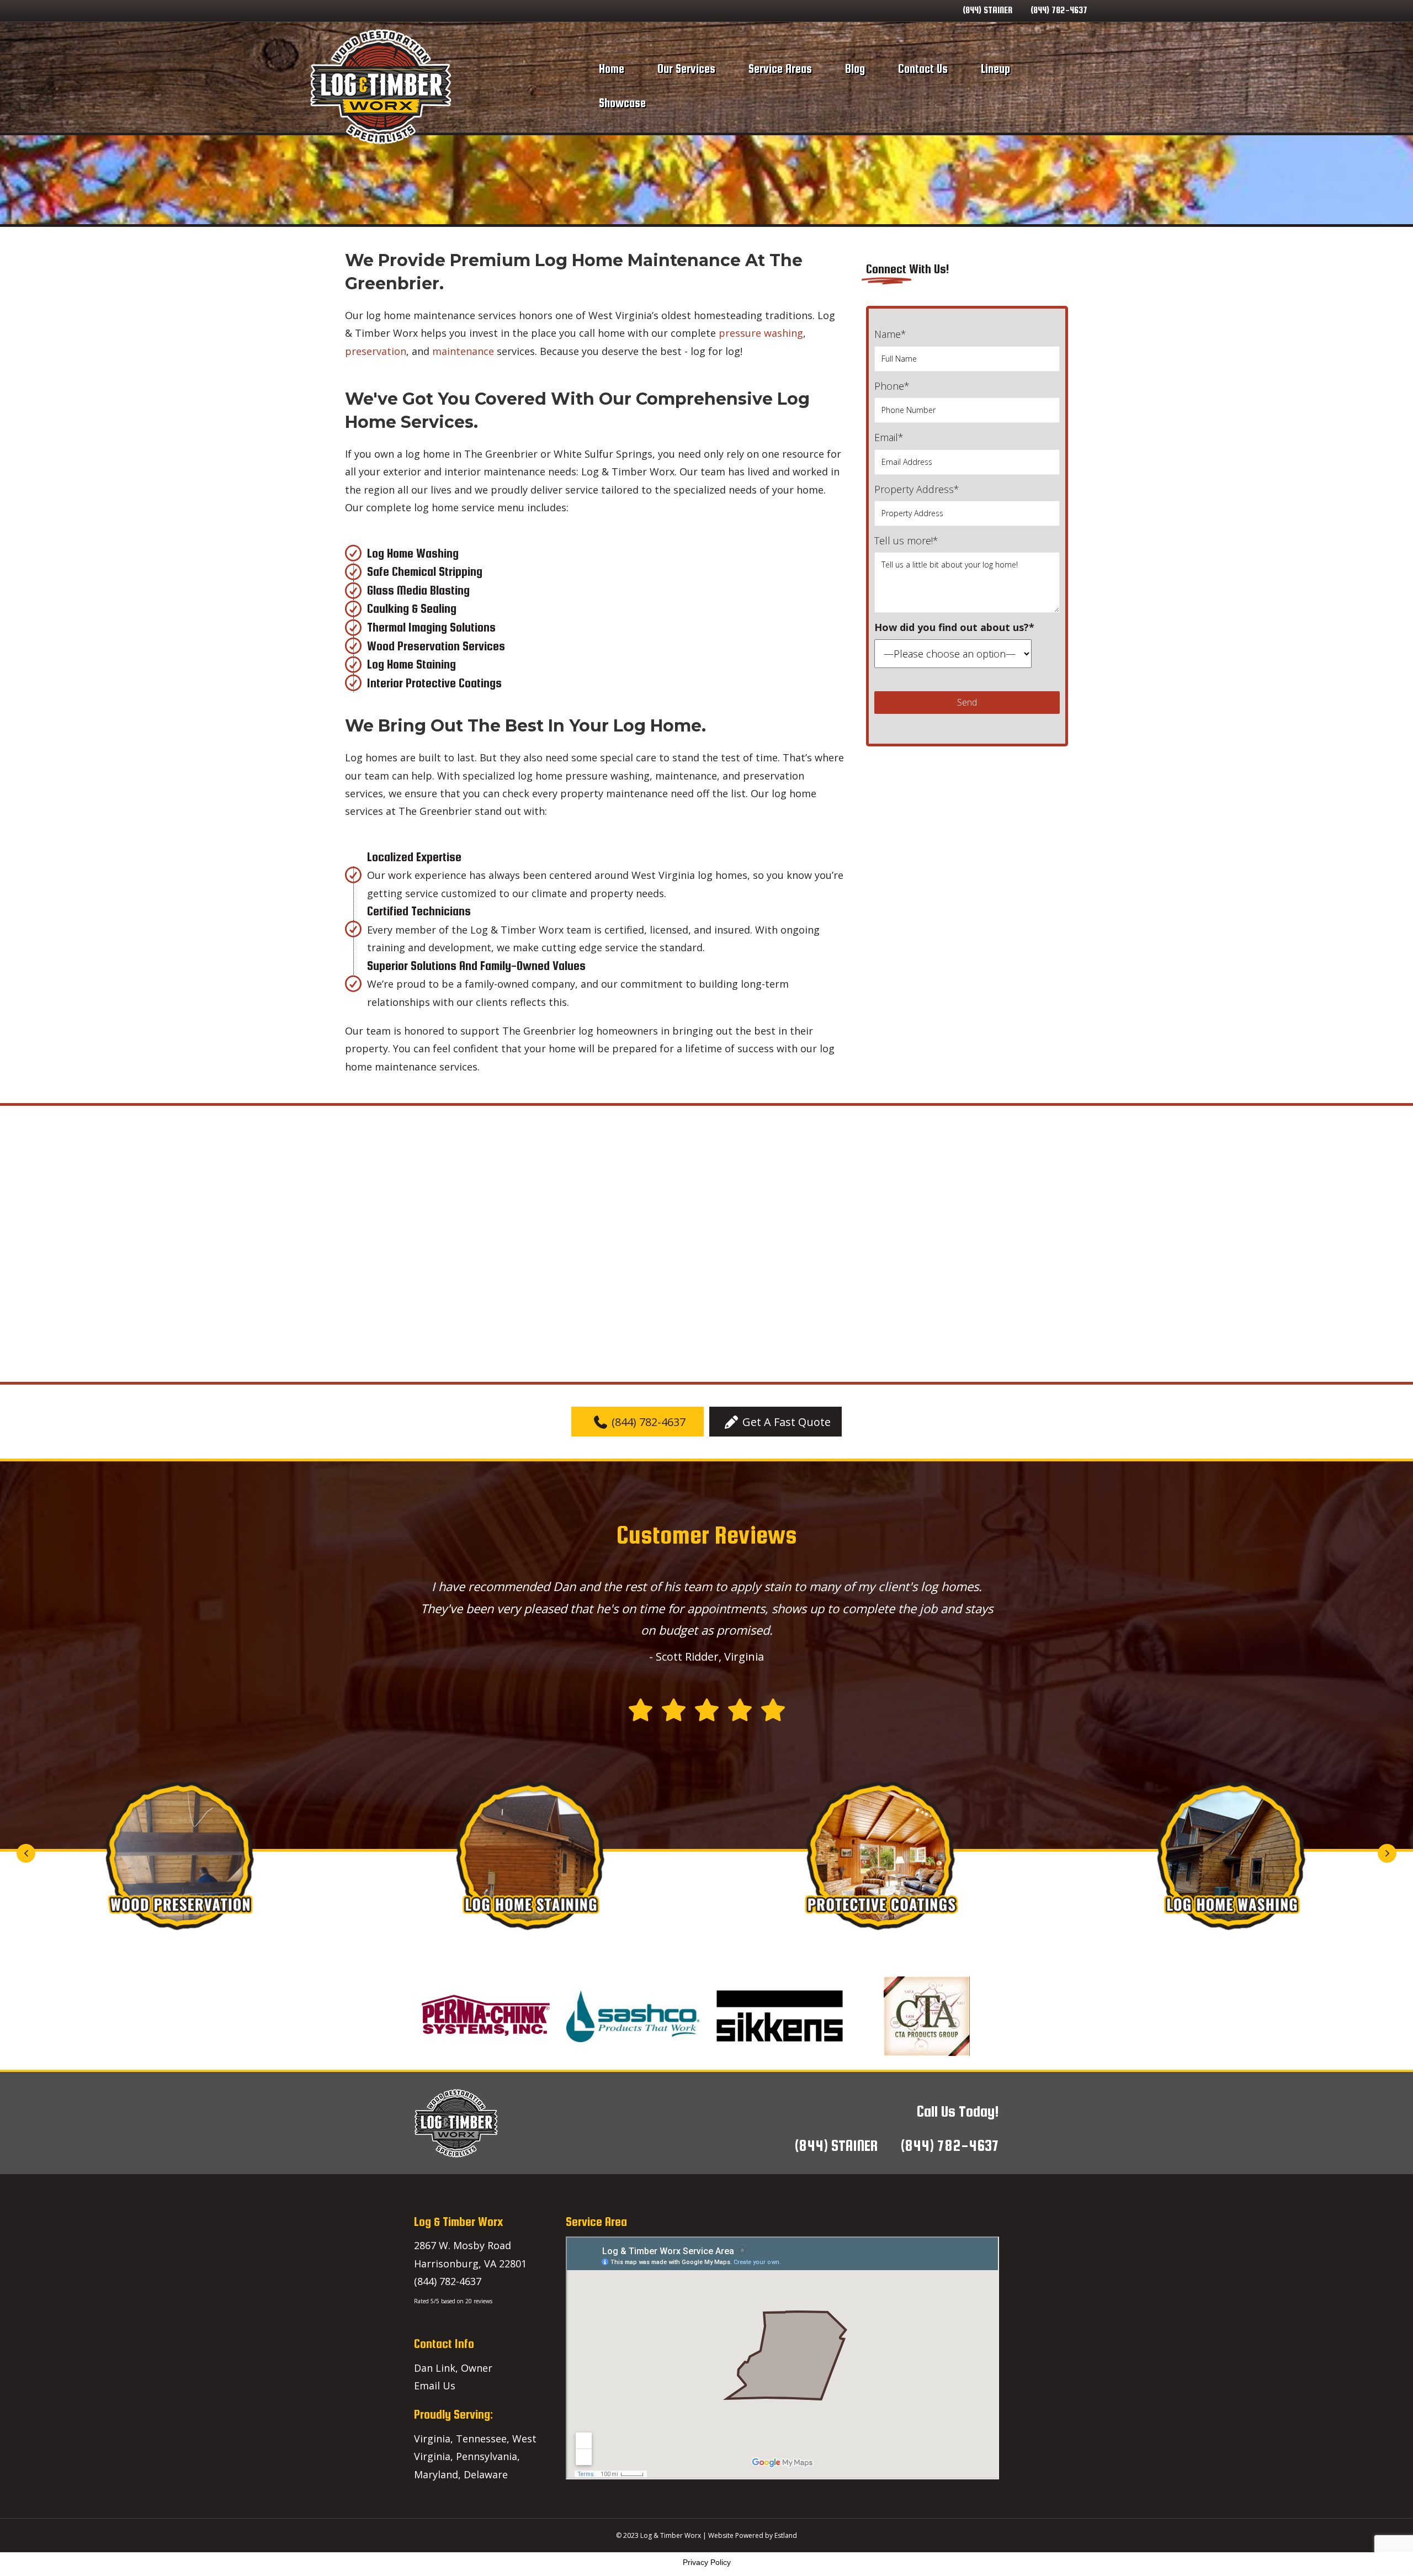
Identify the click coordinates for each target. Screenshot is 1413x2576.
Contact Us (923, 69)
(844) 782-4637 (1059, 10)
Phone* (892, 386)
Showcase (622, 103)
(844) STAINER (987, 10)
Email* (889, 437)
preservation (376, 351)
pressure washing (761, 333)
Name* (890, 334)
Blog (855, 69)
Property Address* (917, 489)
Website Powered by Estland (753, 2535)
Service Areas (780, 69)
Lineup (995, 69)
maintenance (463, 351)
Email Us (435, 2386)
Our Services (686, 69)
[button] (638, 1422)
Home (612, 69)
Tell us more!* (906, 540)
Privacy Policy (707, 2562)
